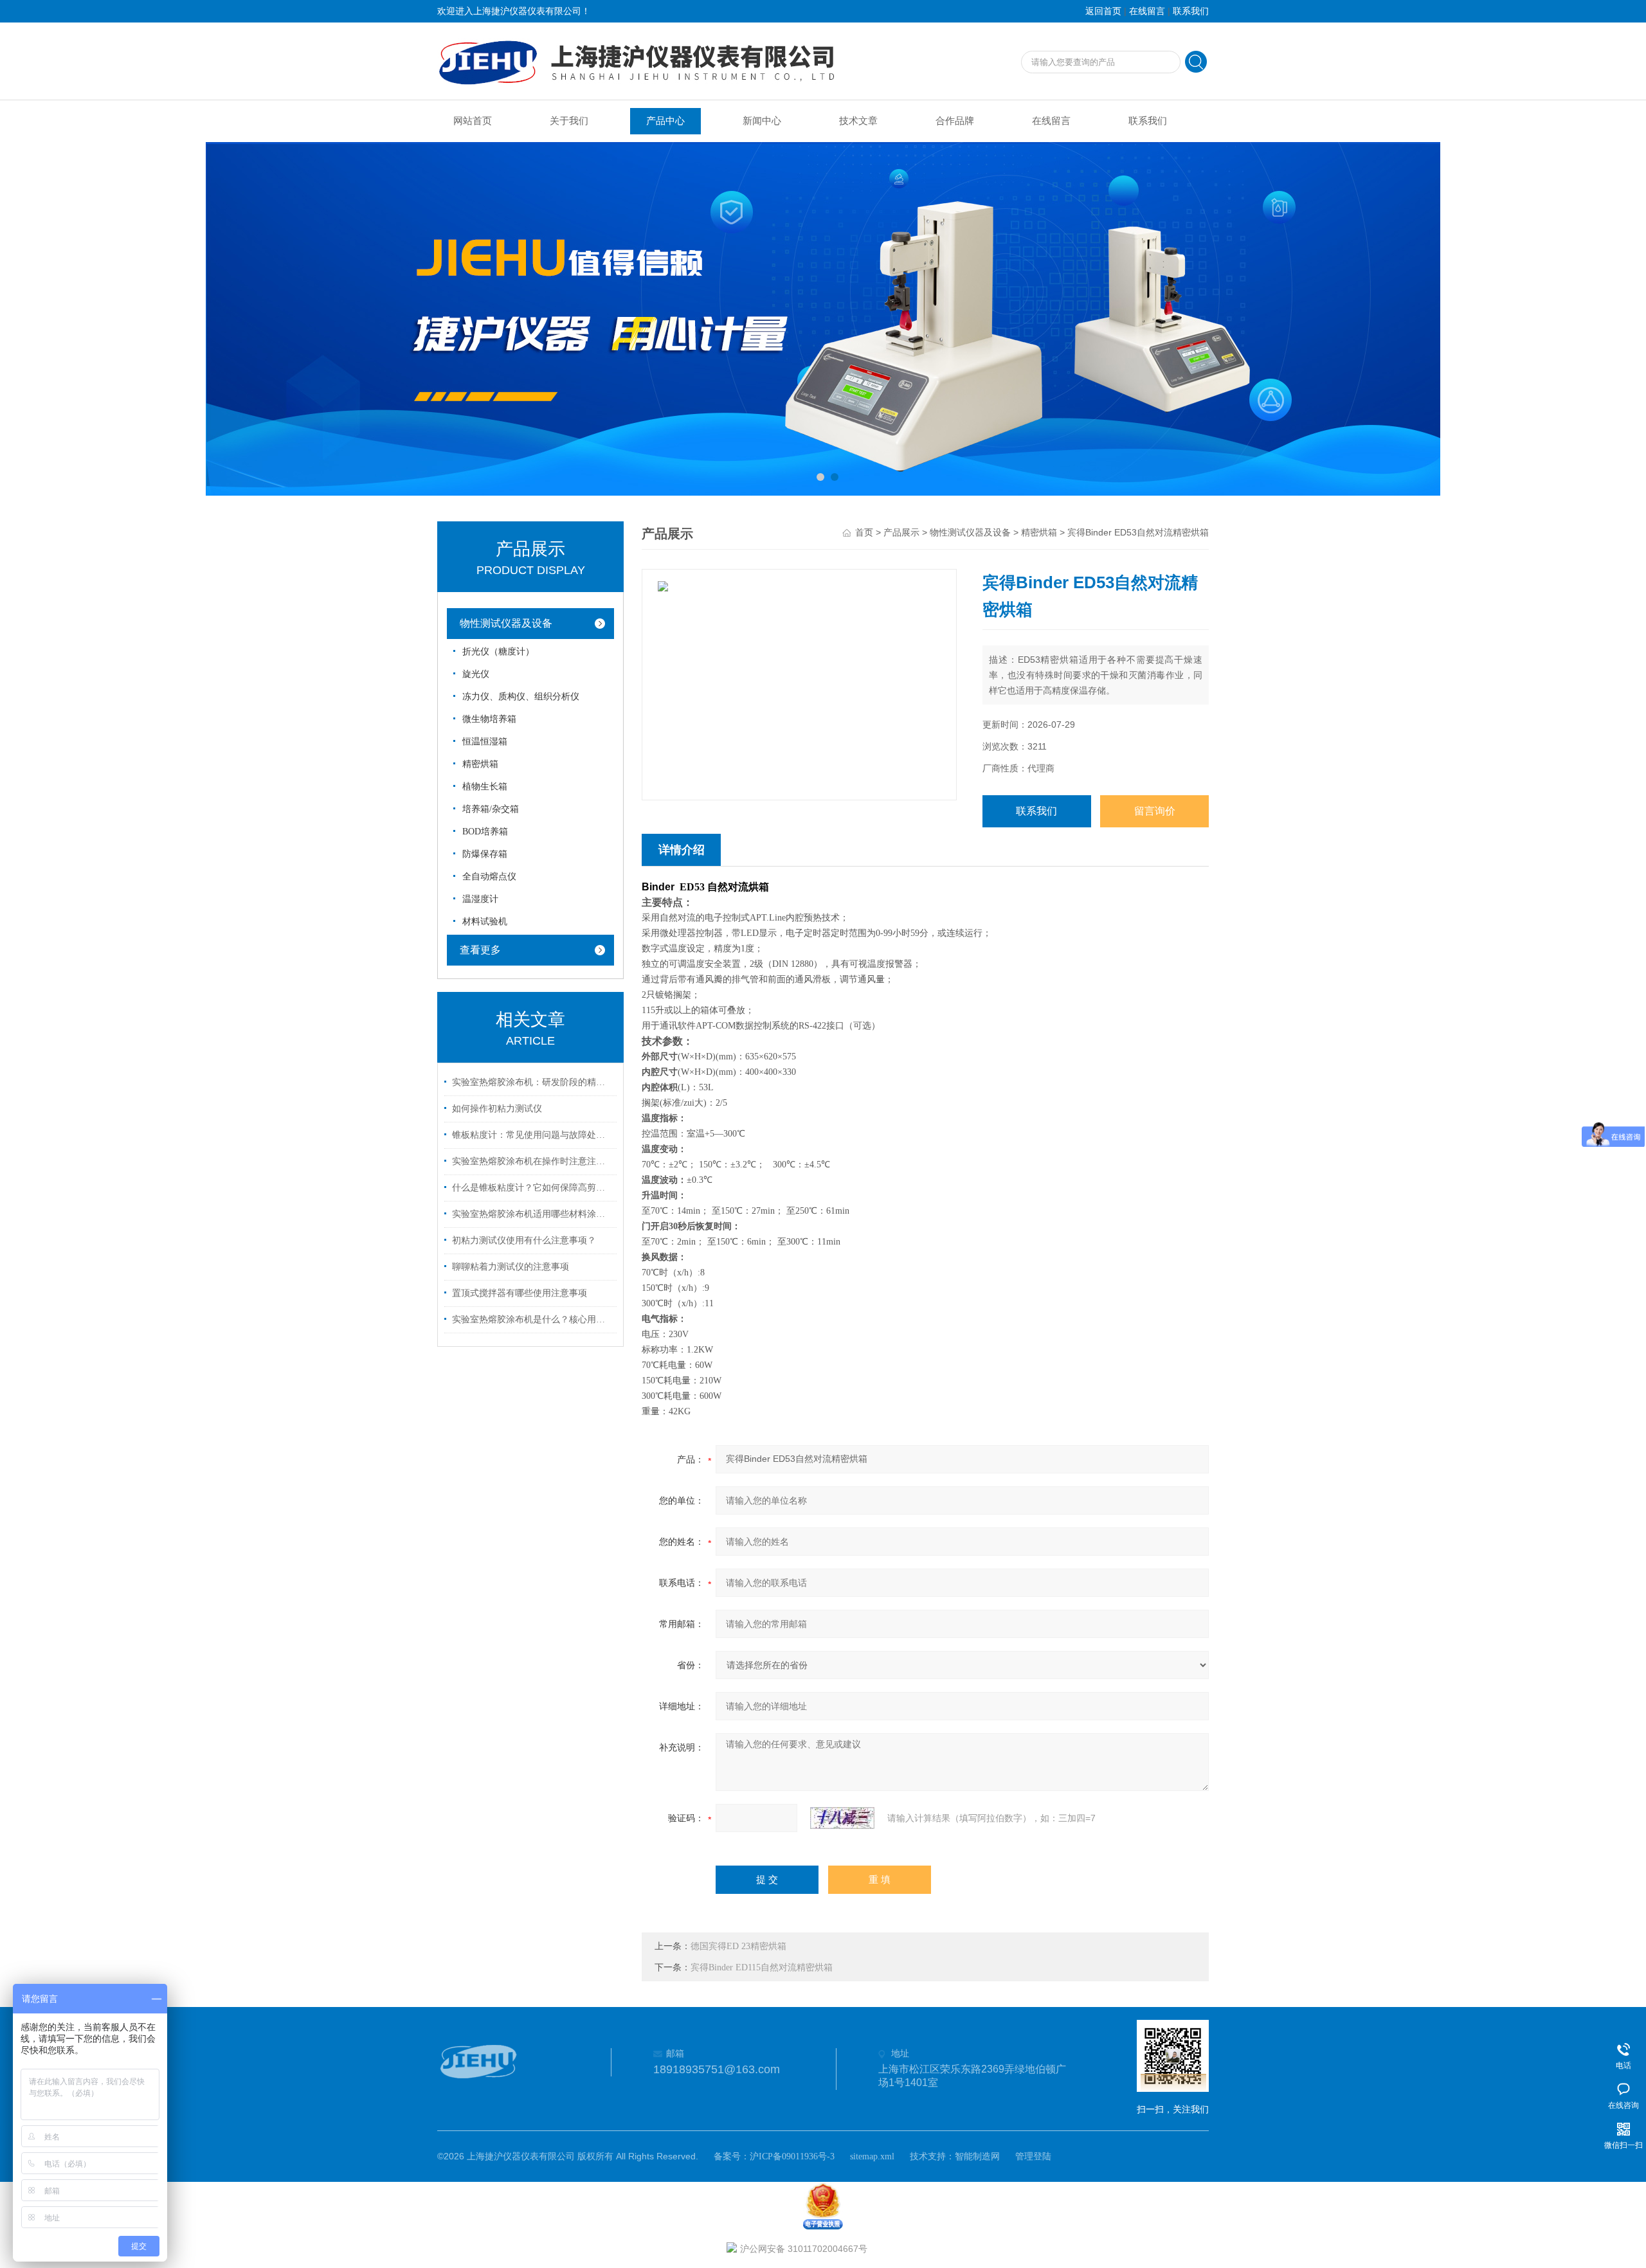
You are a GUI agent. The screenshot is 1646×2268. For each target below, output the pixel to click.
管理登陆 (1033, 2156)
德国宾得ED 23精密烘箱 (738, 1946)
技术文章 (858, 121)
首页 (864, 533)
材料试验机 (485, 922)
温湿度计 (480, 899)
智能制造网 (977, 2156)
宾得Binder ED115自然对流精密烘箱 (762, 1967)
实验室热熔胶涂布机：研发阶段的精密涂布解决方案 (532, 1082)
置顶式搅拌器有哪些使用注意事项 (520, 1293)
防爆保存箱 (485, 854)
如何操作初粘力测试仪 (497, 1109)
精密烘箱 (480, 764)
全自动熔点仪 (489, 877)
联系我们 (1191, 11)
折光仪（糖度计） (498, 652)
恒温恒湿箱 (485, 742)
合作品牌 (955, 121)
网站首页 (473, 121)
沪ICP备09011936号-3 (792, 2156)
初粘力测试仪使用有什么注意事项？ (524, 1240)
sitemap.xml (872, 2156)
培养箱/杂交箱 (491, 809)
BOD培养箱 (485, 832)
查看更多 (480, 950)
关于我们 (569, 121)
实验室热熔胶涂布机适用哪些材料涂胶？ (532, 1214)
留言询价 (1155, 811)
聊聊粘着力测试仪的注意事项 (511, 1267)
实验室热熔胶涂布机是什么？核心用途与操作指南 (532, 1319)
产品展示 (901, 533)
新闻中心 (762, 121)
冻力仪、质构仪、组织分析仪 (521, 697)
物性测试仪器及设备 (506, 623)
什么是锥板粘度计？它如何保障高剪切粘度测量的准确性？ (532, 1188)
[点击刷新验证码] (842, 1818)
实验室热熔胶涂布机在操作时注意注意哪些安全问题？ (532, 1161)
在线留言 (1147, 11)
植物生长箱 (485, 787)
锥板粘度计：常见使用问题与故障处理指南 (532, 1135)
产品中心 (665, 121)
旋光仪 (476, 674)
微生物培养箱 (489, 719)
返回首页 (1103, 11)
